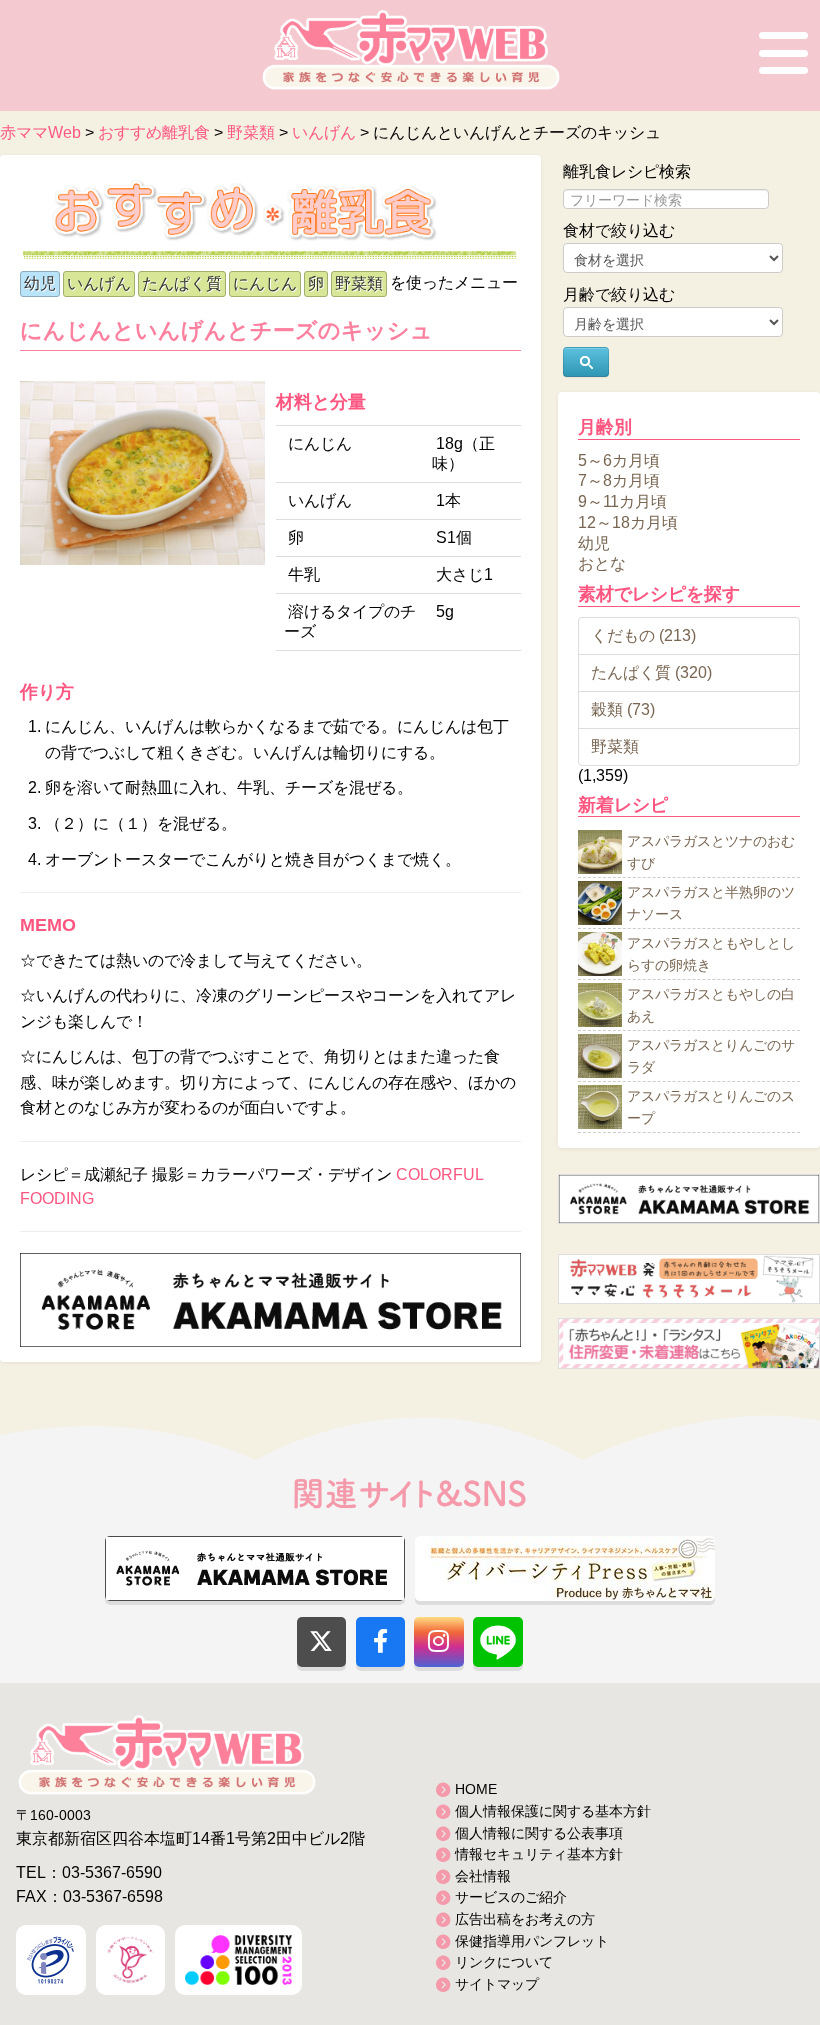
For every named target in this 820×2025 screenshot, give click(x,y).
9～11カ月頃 (622, 501)
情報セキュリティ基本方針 (539, 1854)
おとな (602, 563)
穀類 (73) (623, 709)
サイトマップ (497, 1984)
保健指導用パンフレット (532, 1941)
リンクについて (504, 1962)
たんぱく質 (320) (651, 672)
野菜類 (359, 283)
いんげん (99, 283)
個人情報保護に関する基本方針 (553, 1811)
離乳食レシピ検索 (627, 171)
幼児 (40, 283)
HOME (476, 1789)
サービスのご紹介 (511, 1897)
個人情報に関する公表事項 (539, 1833)
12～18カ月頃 (628, 522)
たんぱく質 (182, 283)
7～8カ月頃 (619, 480)
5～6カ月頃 (619, 459)
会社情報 (483, 1876)
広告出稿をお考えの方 (525, 1919)
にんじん (265, 283)
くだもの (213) (643, 635)
